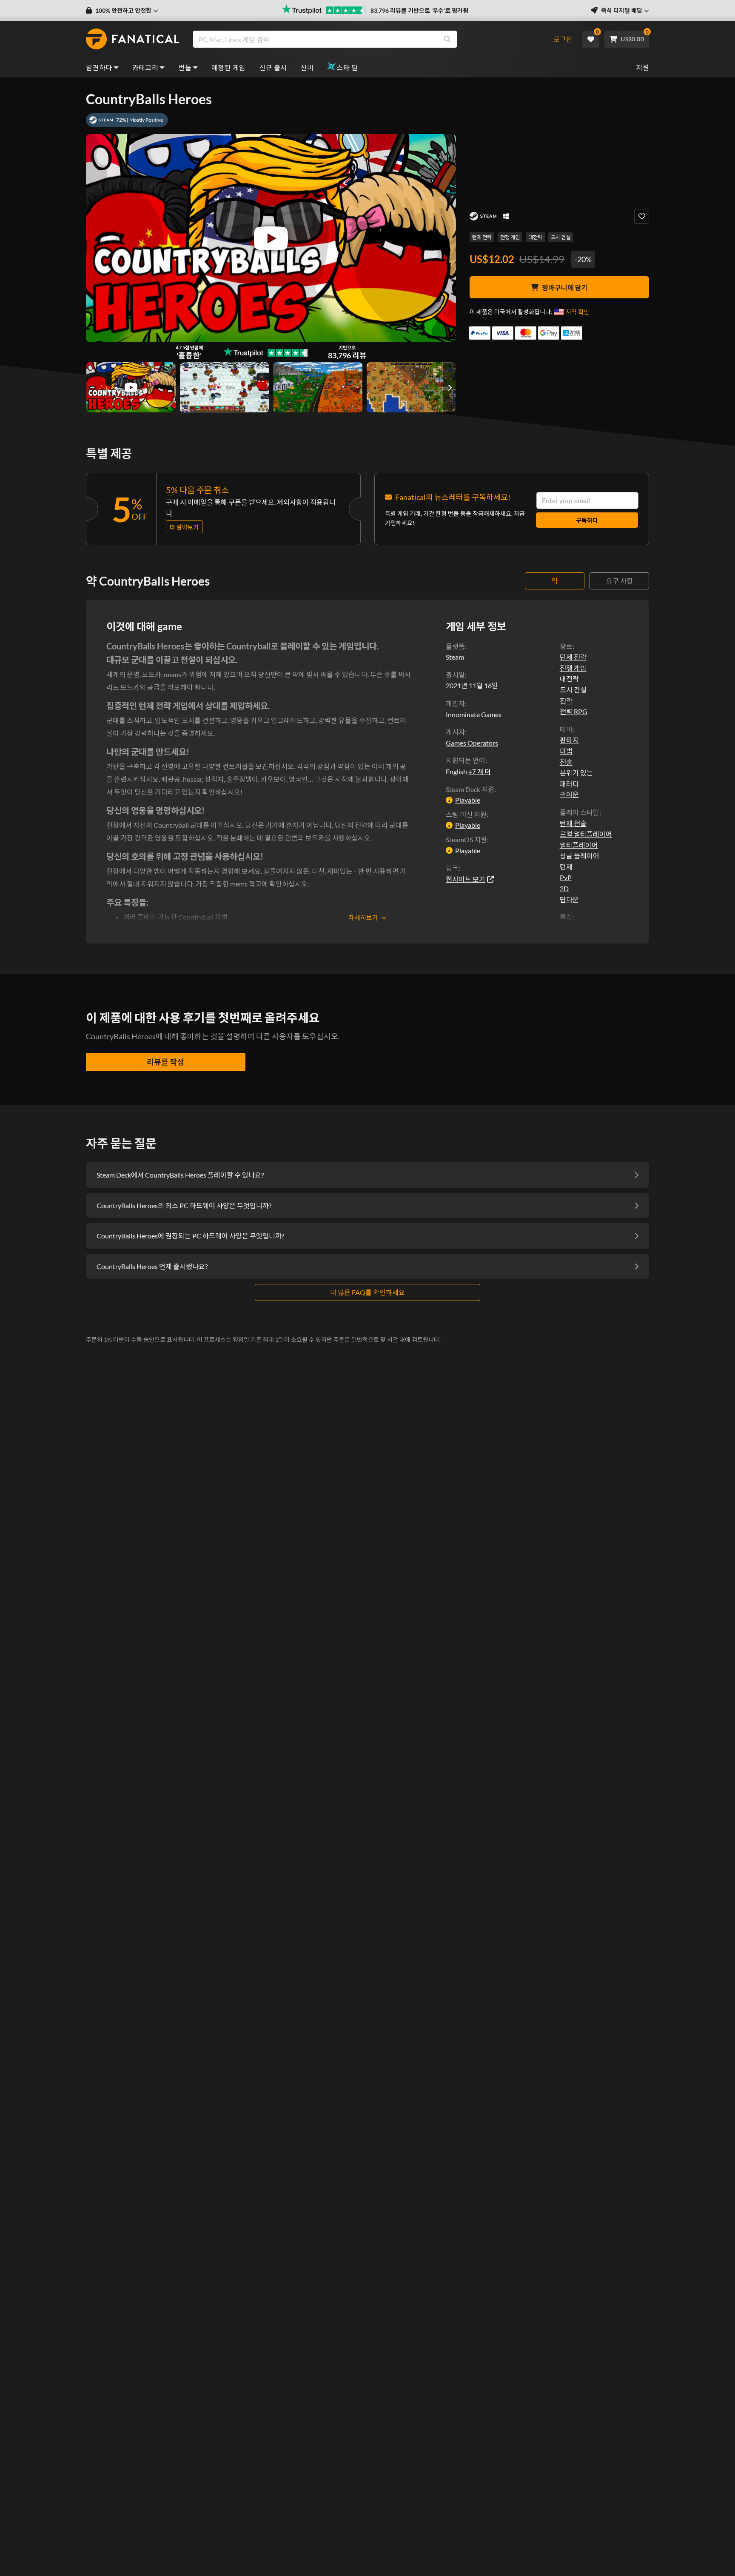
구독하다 (587, 520)
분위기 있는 (576, 773)
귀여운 (569, 794)
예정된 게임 (228, 67)
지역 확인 (577, 312)
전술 (566, 762)
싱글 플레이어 (580, 856)
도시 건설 (561, 237)
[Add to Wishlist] (642, 216)
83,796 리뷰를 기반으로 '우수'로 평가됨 (419, 10)
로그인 (563, 39)
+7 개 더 (479, 772)
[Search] (447, 39)
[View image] (131, 387)
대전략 (535, 237)
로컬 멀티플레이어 (586, 834)
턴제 (566, 867)
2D (564, 888)
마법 (566, 751)
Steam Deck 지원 (470, 789)
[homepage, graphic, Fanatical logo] (133, 39)
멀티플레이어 (579, 845)
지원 (642, 67)
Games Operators (472, 743)
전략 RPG (574, 711)
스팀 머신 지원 (466, 814)
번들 (185, 67)
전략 (566, 701)
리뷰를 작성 (165, 1062)
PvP (566, 877)
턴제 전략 (482, 237)
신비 (307, 67)
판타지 (569, 740)
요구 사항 (620, 581)
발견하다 (99, 67)
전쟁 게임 (510, 237)
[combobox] (369, 39)
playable (468, 800)
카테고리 (145, 67)
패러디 (569, 784)
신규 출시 (273, 67)
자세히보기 (363, 918)
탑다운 (569, 899)
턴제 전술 (573, 823)
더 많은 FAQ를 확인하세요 (367, 1292)
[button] (122, 11)
